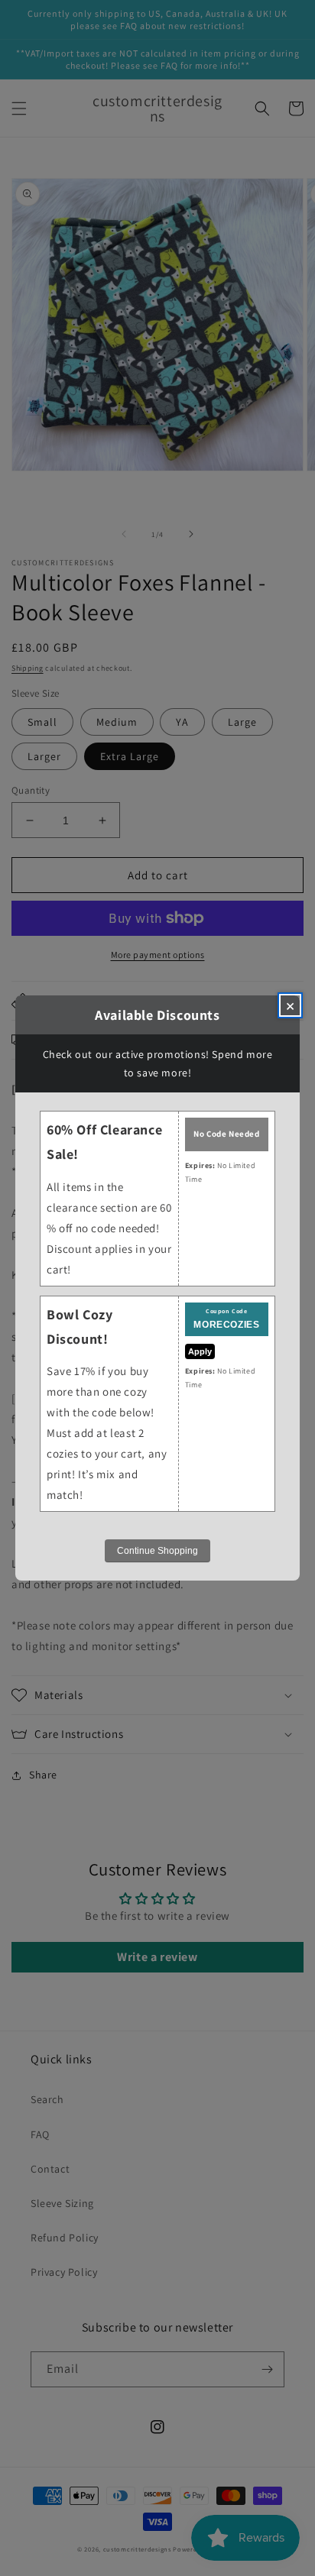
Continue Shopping (157, 1551)
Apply (200, 1351)
